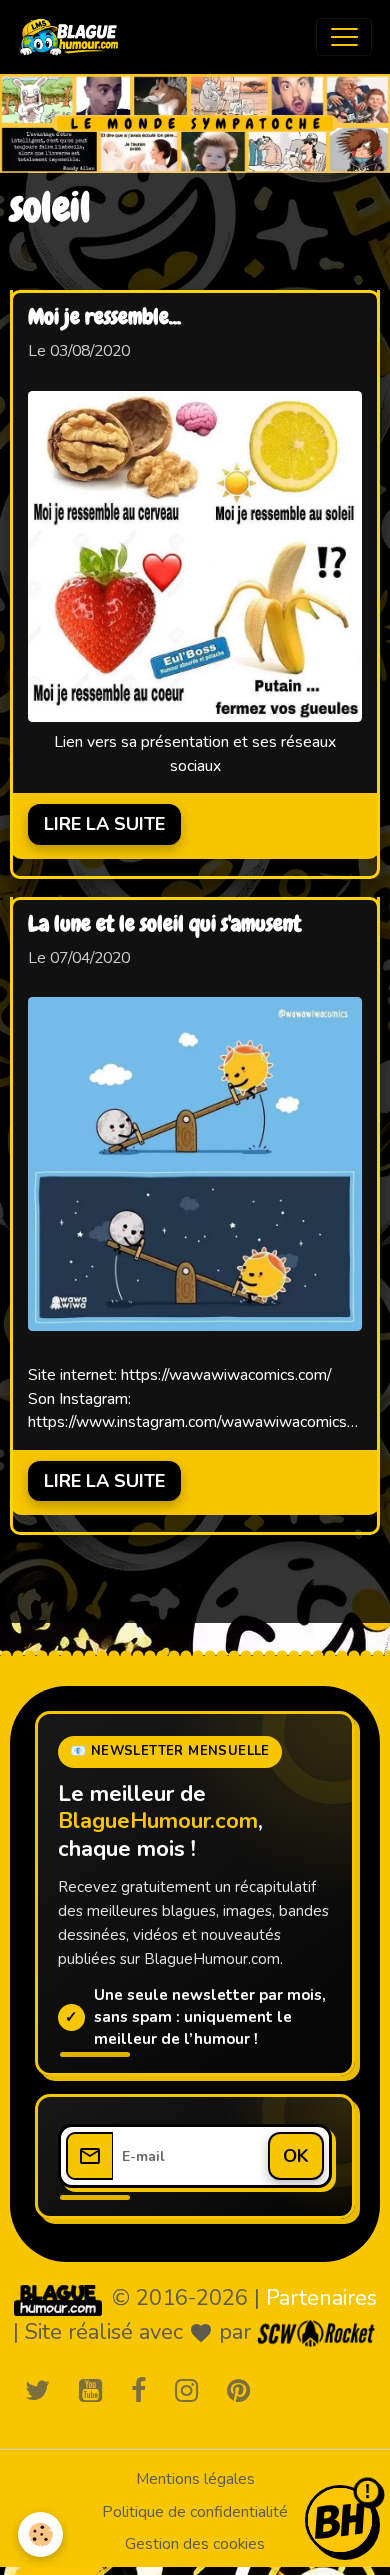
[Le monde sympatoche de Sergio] (58, 2300)
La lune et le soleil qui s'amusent (164, 925)
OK (296, 2156)
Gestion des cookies (195, 2544)
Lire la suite (104, 824)
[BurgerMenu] (344, 37)
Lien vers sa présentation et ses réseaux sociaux (195, 754)
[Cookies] (40, 2534)
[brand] (73, 37)
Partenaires (321, 2298)
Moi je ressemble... (104, 318)
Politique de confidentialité (195, 2512)
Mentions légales (195, 2479)
